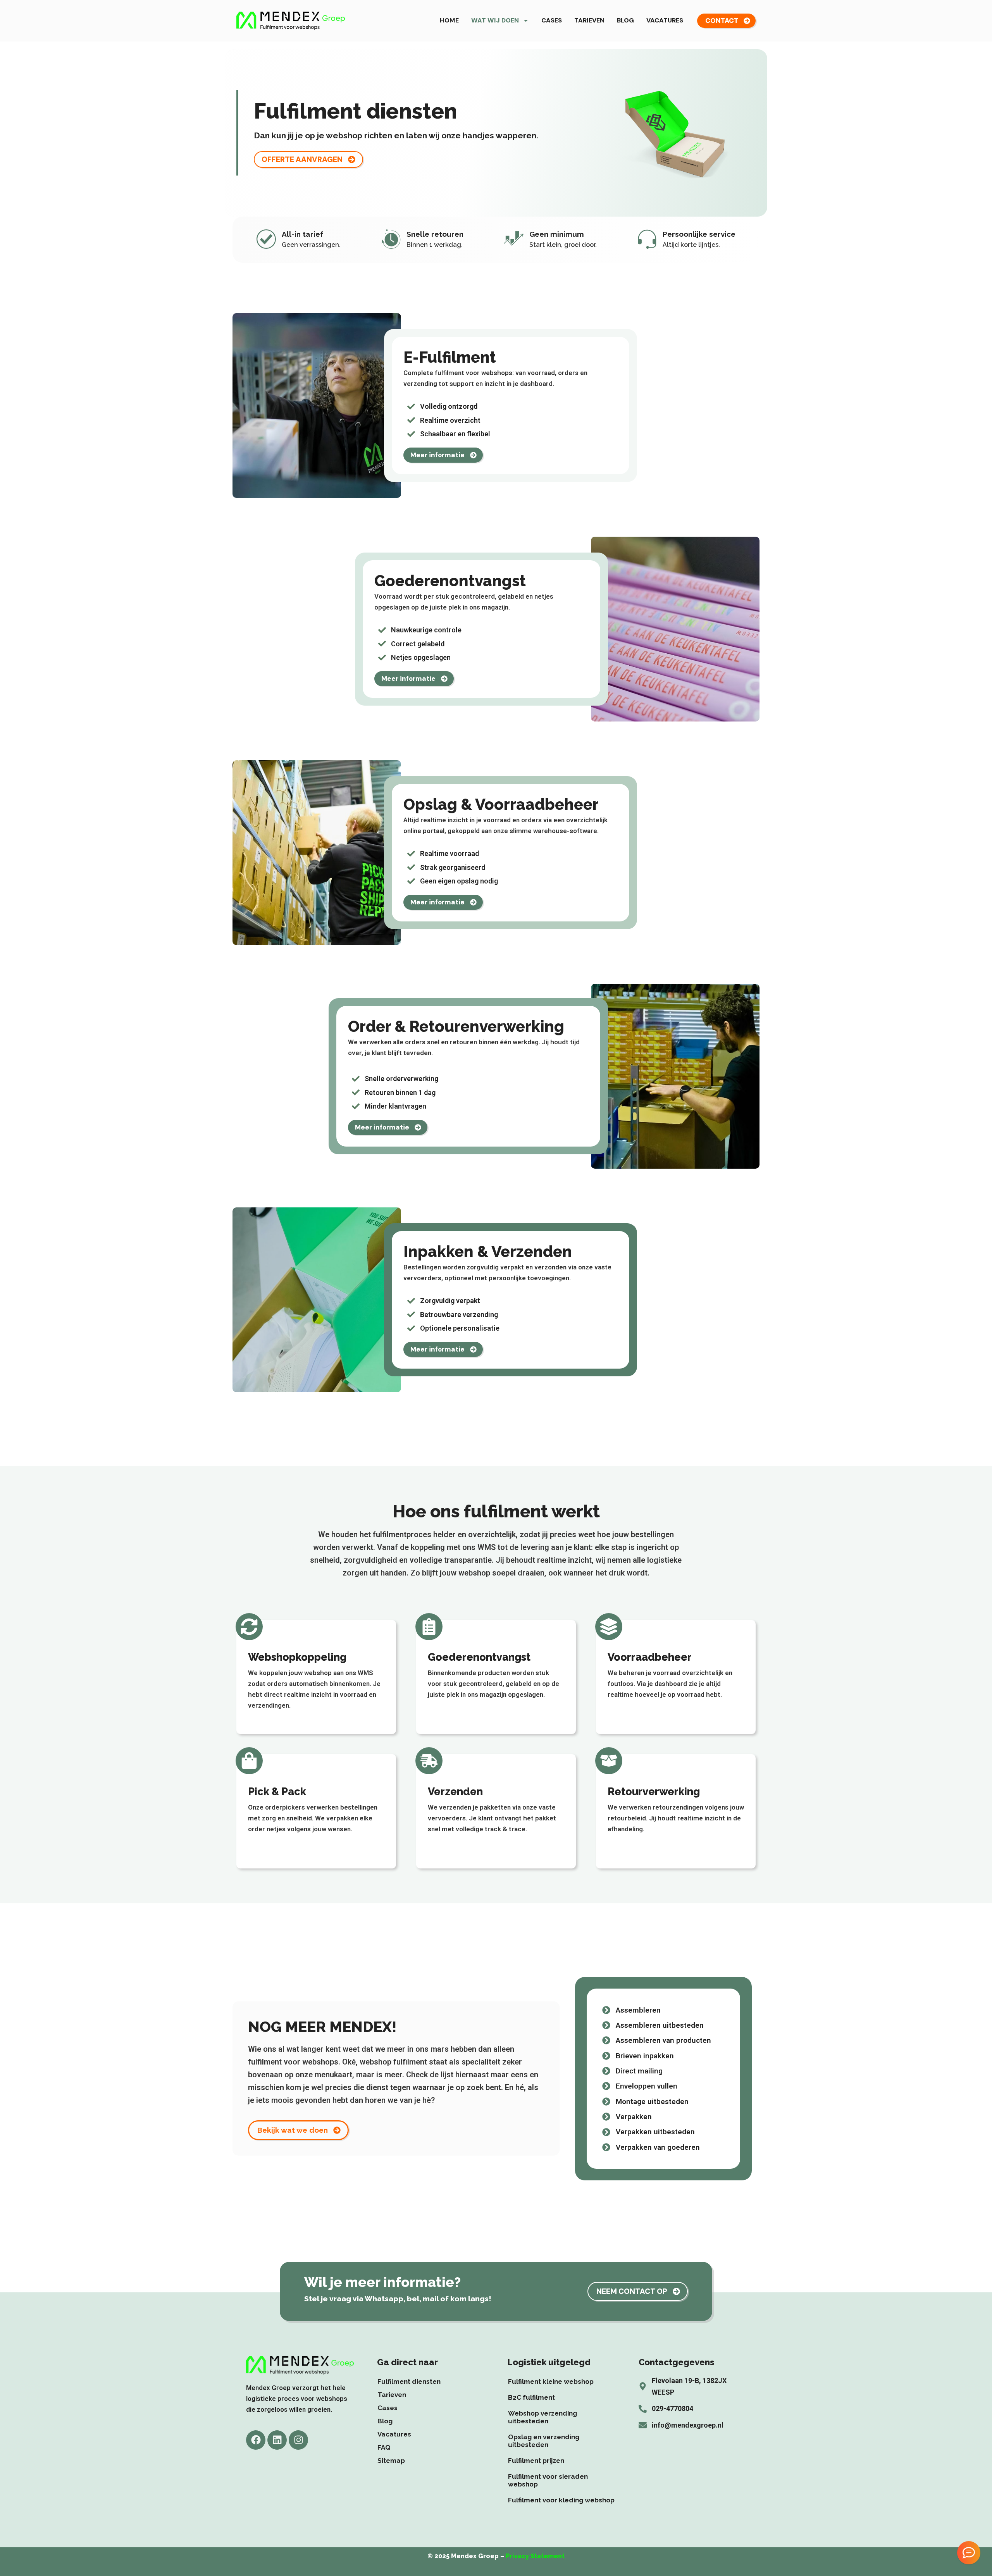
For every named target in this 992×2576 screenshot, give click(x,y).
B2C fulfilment (531, 2397)
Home (449, 20)
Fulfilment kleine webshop (551, 2381)
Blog (625, 20)
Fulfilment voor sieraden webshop (548, 2480)
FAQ (384, 2447)
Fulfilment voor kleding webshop (561, 2500)
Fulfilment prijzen (536, 2461)
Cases (552, 20)
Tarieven (589, 20)
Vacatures (665, 20)
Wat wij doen (495, 20)
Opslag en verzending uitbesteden (544, 2441)
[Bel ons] (969, 2553)
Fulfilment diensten (409, 2381)
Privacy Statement (535, 2556)
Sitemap (391, 2461)
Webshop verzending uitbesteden (542, 2417)
